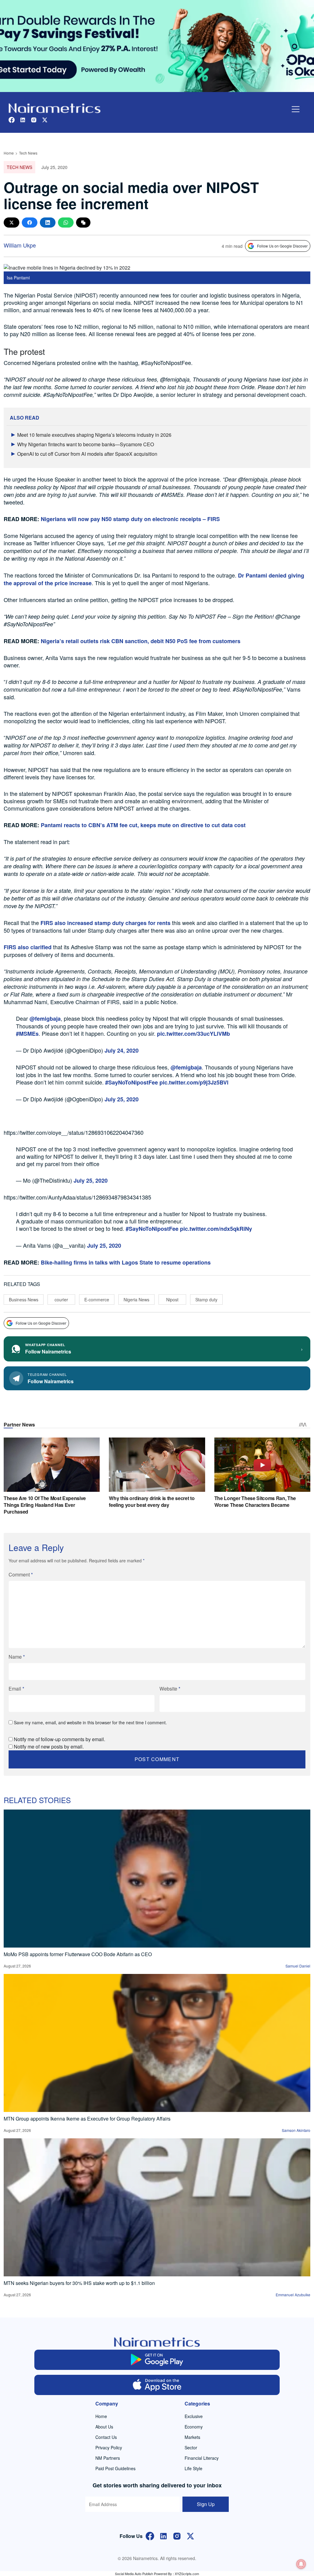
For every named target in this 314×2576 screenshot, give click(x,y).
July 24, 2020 (122, 1050)
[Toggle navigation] (296, 109)
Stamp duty (206, 1300)
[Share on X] (11, 223)
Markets (192, 2437)
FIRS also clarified (28, 947)
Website (170, 1689)
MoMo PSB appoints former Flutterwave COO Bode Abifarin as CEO (78, 1954)
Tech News (28, 153)
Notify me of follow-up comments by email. (59, 1739)
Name (17, 1657)
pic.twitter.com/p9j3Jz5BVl (194, 1082)
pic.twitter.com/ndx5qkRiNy (216, 1229)
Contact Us (106, 2437)
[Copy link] (83, 223)
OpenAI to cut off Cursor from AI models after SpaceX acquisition (87, 454)
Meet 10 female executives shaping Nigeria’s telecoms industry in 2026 (94, 435)
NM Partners (108, 2458)
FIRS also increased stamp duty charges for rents (105, 923)
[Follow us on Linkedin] (23, 119)
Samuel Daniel (298, 1966)
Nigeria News (136, 1300)
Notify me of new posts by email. (49, 1747)
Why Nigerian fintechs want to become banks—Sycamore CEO (86, 444)
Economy (194, 2427)
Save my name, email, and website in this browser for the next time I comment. (90, 1722)
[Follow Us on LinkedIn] (163, 2535)
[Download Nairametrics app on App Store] (157, 2385)
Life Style (193, 2468)
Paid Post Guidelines (115, 2468)
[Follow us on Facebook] (12, 119)
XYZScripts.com (187, 2574)
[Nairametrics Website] (55, 107)
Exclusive (194, 2416)
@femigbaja (45, 1019)
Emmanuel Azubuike (293, 2295)
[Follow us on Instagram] (34, 119)
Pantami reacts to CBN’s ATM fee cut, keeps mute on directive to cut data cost (144, 825)
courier (61, 1300)
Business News (24, 1300)
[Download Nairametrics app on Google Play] (157, 2360)
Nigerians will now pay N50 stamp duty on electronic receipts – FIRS (130, 519)
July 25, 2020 (122, 1099)
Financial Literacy (202, 2458)
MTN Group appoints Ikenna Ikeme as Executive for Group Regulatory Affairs (87, 2119)
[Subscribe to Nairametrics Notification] (301, 2564)
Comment (21, 1574)
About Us (104, 2427)
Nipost (172, 1300)
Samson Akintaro (296, 2130)
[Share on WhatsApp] (66, 223)
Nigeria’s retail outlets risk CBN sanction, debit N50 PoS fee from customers (141, 641)
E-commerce (97, 1300)
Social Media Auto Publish (134, 2574)
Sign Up (206, 2504)
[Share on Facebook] (30, 223)
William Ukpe (20, 245)
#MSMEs (27, 1034)
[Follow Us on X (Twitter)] (190, 2535)
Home (9, 153)
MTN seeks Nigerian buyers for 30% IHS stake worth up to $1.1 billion (79, 2283)
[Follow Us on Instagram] (177, 2535)
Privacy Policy (109, 2447)
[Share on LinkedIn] (48, 223)
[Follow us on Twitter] (45, 119)
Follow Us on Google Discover (282, 246)
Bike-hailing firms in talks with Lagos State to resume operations (126, 1262)
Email (16, 1689)
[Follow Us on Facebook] (150, 2535)
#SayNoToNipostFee (132, 1082)
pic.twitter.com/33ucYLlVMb (193, 1034)
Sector (191, 2447)
